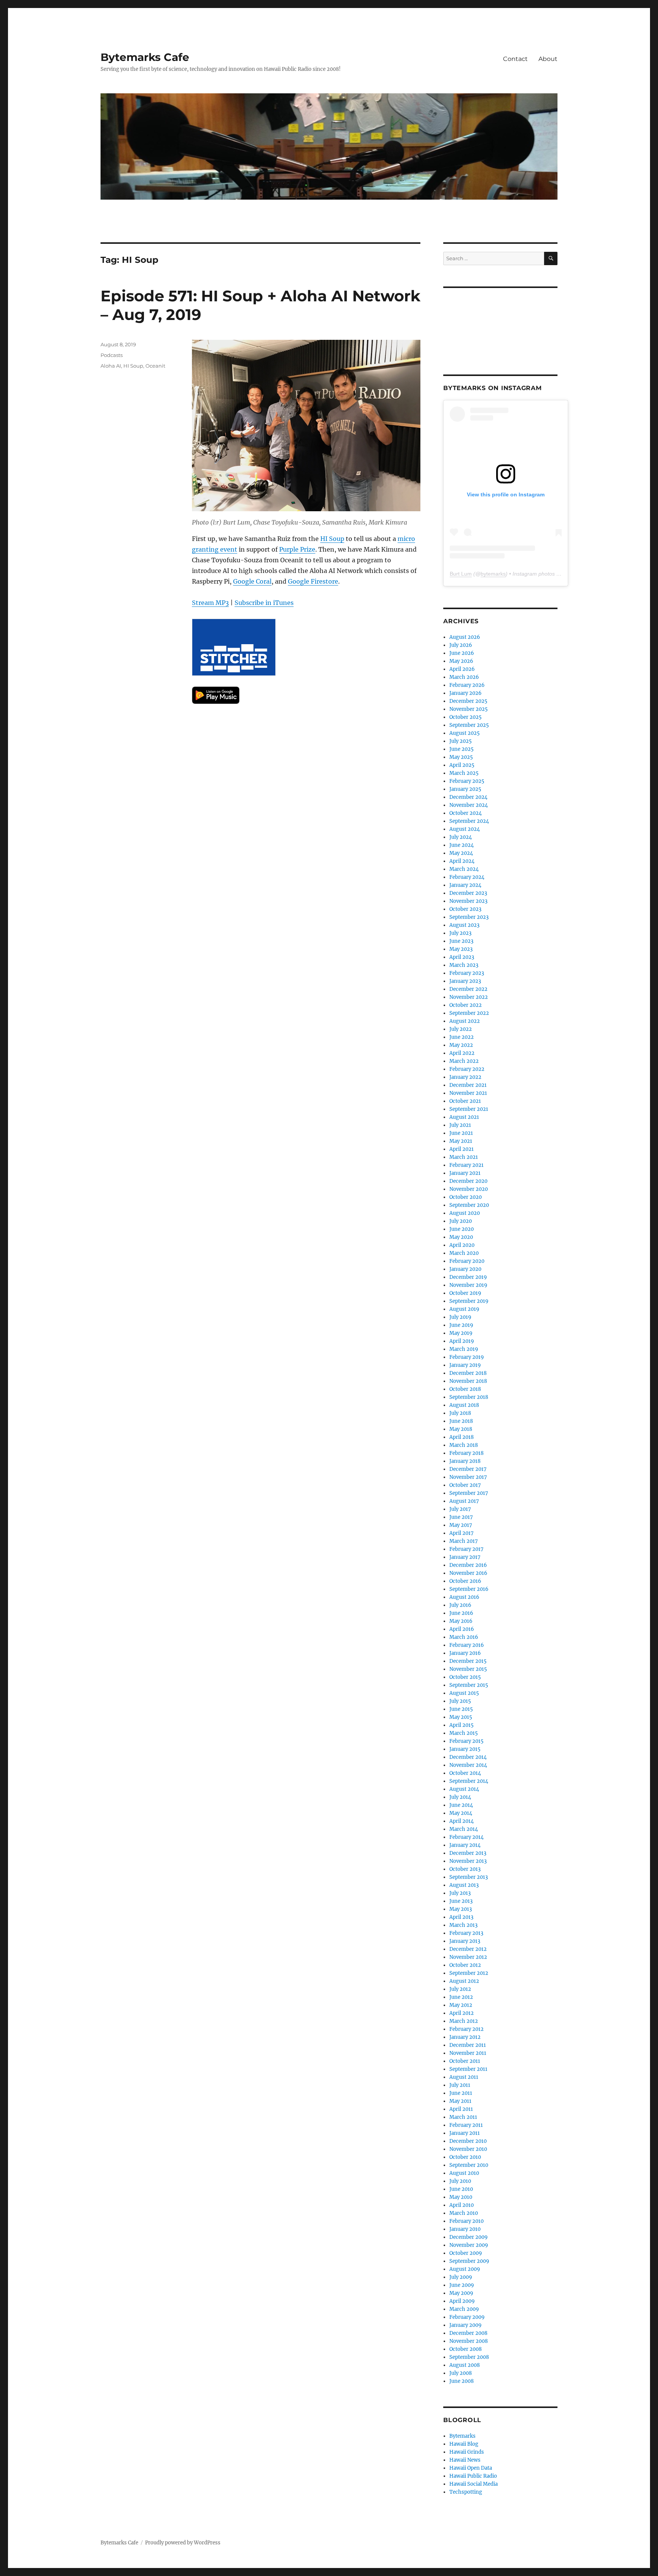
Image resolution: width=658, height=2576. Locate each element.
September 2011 (468, 2069)
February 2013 (466, 1933)
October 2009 (466, 2253)
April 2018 (462, 1437)
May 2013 (461, 1909)
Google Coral (252, 581)
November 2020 (469, 1189)
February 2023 (467, 973)
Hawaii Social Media (474, 2484)
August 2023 (464, 925)
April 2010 (462, 2205)
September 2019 (469, 1301)
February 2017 (466, 1549)
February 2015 (466, 1741)
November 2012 (468, 1957)
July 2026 (461, 645)
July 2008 (461, 2373)
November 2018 (468, 1381)
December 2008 (468, 2333)
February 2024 (467, 877)
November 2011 (468, 2053)
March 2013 (463, 1925)
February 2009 (467, 2317)
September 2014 (469, 1781)
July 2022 (461, 1029)
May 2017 (461, 1525)
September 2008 (469, 2357)
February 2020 (467, 1261)
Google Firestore (313, 581)
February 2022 (467, 1069)
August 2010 (464, 2173)
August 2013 (464, 1885)
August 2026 (465, 637)
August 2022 (465, 1021)
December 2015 (468, 1661)
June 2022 (462, 1037)
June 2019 (461, 1325)
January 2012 (465, 2037)
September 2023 (469, 917)
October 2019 (465, 1293)
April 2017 (462, 1533)
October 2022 (466, 1005)
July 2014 (460, 1797)
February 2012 (466, 2029)
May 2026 (461, 661)
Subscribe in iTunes (264, 603)
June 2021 (461, 1133)
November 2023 (468, 901)
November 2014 (468, 1765)
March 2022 (464, 1061)
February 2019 (467, 1357)
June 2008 (462, 2381)
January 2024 (465, 885)
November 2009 (469, 2245)
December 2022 (468, 989)
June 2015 (461, 1709)
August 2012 (464, 1981)
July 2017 (460, 1509)
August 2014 (464, 1789)
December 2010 (468, 2141)
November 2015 (468, 1669)
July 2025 (461, 741)
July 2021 (460, 1125)
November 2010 (468, 2149)
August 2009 (465, 2269)
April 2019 (462, 1341)
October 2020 (466, 1197)
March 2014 (464, 1829)
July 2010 (460, 2181)
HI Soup (332, 539)
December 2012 (468, 1949)
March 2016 (464, 1637)
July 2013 (460, 1893)
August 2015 (464, 1693)
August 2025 (465, 733)
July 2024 (461, 837)
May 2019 (461, 1333)
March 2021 (464, 1157)
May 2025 (461, 757)
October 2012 (465, 1965)
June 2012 (461, 1997)
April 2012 (462, 2013)
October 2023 (465, 909)
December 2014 (468, 1757)
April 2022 (462, 1053)
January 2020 (465, 1269)
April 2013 (461, 1917)
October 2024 (466, 813)
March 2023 (464, 965)
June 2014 (461, 1805)
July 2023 (460, 933)
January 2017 (465, 1557)
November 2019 (468, 1285)
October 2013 (465, 1869)
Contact (515, 59)
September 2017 (469, 1493)
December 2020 (468, 1181)
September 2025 (469, 725)
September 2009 (469, 2261)
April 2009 (462, 2301)
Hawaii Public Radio (473, 2476)
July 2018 (460, 1413)
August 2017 (464, 1501)
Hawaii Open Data (471, 2468)
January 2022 (465, 1077)
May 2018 (461, 1429)
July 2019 (460, 1317)
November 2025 (469, 709)
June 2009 (462, 2285)
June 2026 (462, 653)
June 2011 (461, 2093)
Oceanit (155, 366)
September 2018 (469, 1397)
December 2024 (468, 797)
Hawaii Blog (464, 2444)
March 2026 (464, 677)
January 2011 (465, 2133)
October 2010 (465, 2157)
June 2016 (461, 1613)
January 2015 (465, 1749)
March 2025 (464, 773)
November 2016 (468, 1573)
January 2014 (465, 1845)
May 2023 (461, 949)
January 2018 (465, 1461)
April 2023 (462, 957)
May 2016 (461, 1621)
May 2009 (461, 2293)
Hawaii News (465, 2460)
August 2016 (464, 1597)
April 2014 (462, 1821)
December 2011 (468, 2045)
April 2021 (462, 1149)
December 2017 (468, 1469)
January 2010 (465, 2229)
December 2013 (468, 1853)
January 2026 (466, 693)
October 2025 (466, 717)
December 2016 (468, 1565)
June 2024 (462, 845)
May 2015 (461, 1717)
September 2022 (469, 1013)
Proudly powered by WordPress (183, 2543)
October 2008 (466, 2349)
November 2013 (468, 1861)
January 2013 (465, 1941)
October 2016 (465, 1581)
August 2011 (464, 2077)
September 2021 (469, 1109)
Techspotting (466, 2492)
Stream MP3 (210, 603)
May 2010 (461, 2197)
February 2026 (467, 685)
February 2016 (467, 1645)
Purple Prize (297, 549)
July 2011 (460, 2085)
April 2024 (462, 861)
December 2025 (468, 701)
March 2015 (464, 1733)
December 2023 (468, 893)
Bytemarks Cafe (145, 57)
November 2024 (469, 805)
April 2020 (462, 1245)
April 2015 (462, 1725)
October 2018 (465, 1389)
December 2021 (468, 1085)
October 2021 (465, 1101)
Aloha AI (111, 366)
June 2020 (462, 1229)
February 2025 (467, 781)
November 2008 (469, 2341)
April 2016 (462, 1629)
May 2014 (461, 1813)
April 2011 (461, 2109)
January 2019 (465, 1365)
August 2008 (465, 2365)
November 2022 (469, 997)
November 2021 (468, 1093)
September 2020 (469, 1205)
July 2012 (460, 1989)
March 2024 (464, 869)
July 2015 (460, 1701)
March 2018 (464, 1445)
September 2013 (469, 1877)
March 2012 (464, 2021)
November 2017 (468, 1477)
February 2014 (466, 1837)
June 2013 (461, 1901)
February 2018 (466, 1453)
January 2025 (465, 789)
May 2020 (461, 1237)
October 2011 (465, 2061)
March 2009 (464, 2309)
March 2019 (464, 1349)
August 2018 (464, 1405)
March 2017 (464, 1541)
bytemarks (493, 574)
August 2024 (465, 829)
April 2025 (462, 765)
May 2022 (461, 1045)
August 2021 (464, 1117)
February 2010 (466, 2221)
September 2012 (469, 1973)
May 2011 (460, 2101)
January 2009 (466, 2325)
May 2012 (461, 2005)
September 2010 (469, 2165)
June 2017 (461, 1517)
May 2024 (461, 853)
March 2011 (463, 2117)
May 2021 (461, 1141)
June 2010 (461, 2189)
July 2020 (461, 1221)
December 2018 (468, 1373)
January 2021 (465, 1173)
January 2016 (465, 1653)
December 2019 (468, 1277)
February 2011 (466, 2125)
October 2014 (465, 1773)
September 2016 (469, 1589)
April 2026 (462, 669)
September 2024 (469, 821)
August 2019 (464, 1309)
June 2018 (461, 1421)
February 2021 (466, 1165)
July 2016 (460, 1605)
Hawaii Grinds (467, 2452)
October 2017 (465, 1485)
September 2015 (469, 1685)
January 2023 (465, 981)
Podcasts (112, 355)
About (548, 59)
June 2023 (461, 941)
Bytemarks (462, 2436)
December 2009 (469, 2237)
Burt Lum (461, 574)
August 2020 (465, 1213)
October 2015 (465, 1677)
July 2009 (461, 2277)
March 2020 (464, 1253)
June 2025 (462, 749)
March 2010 (464, 2213)
